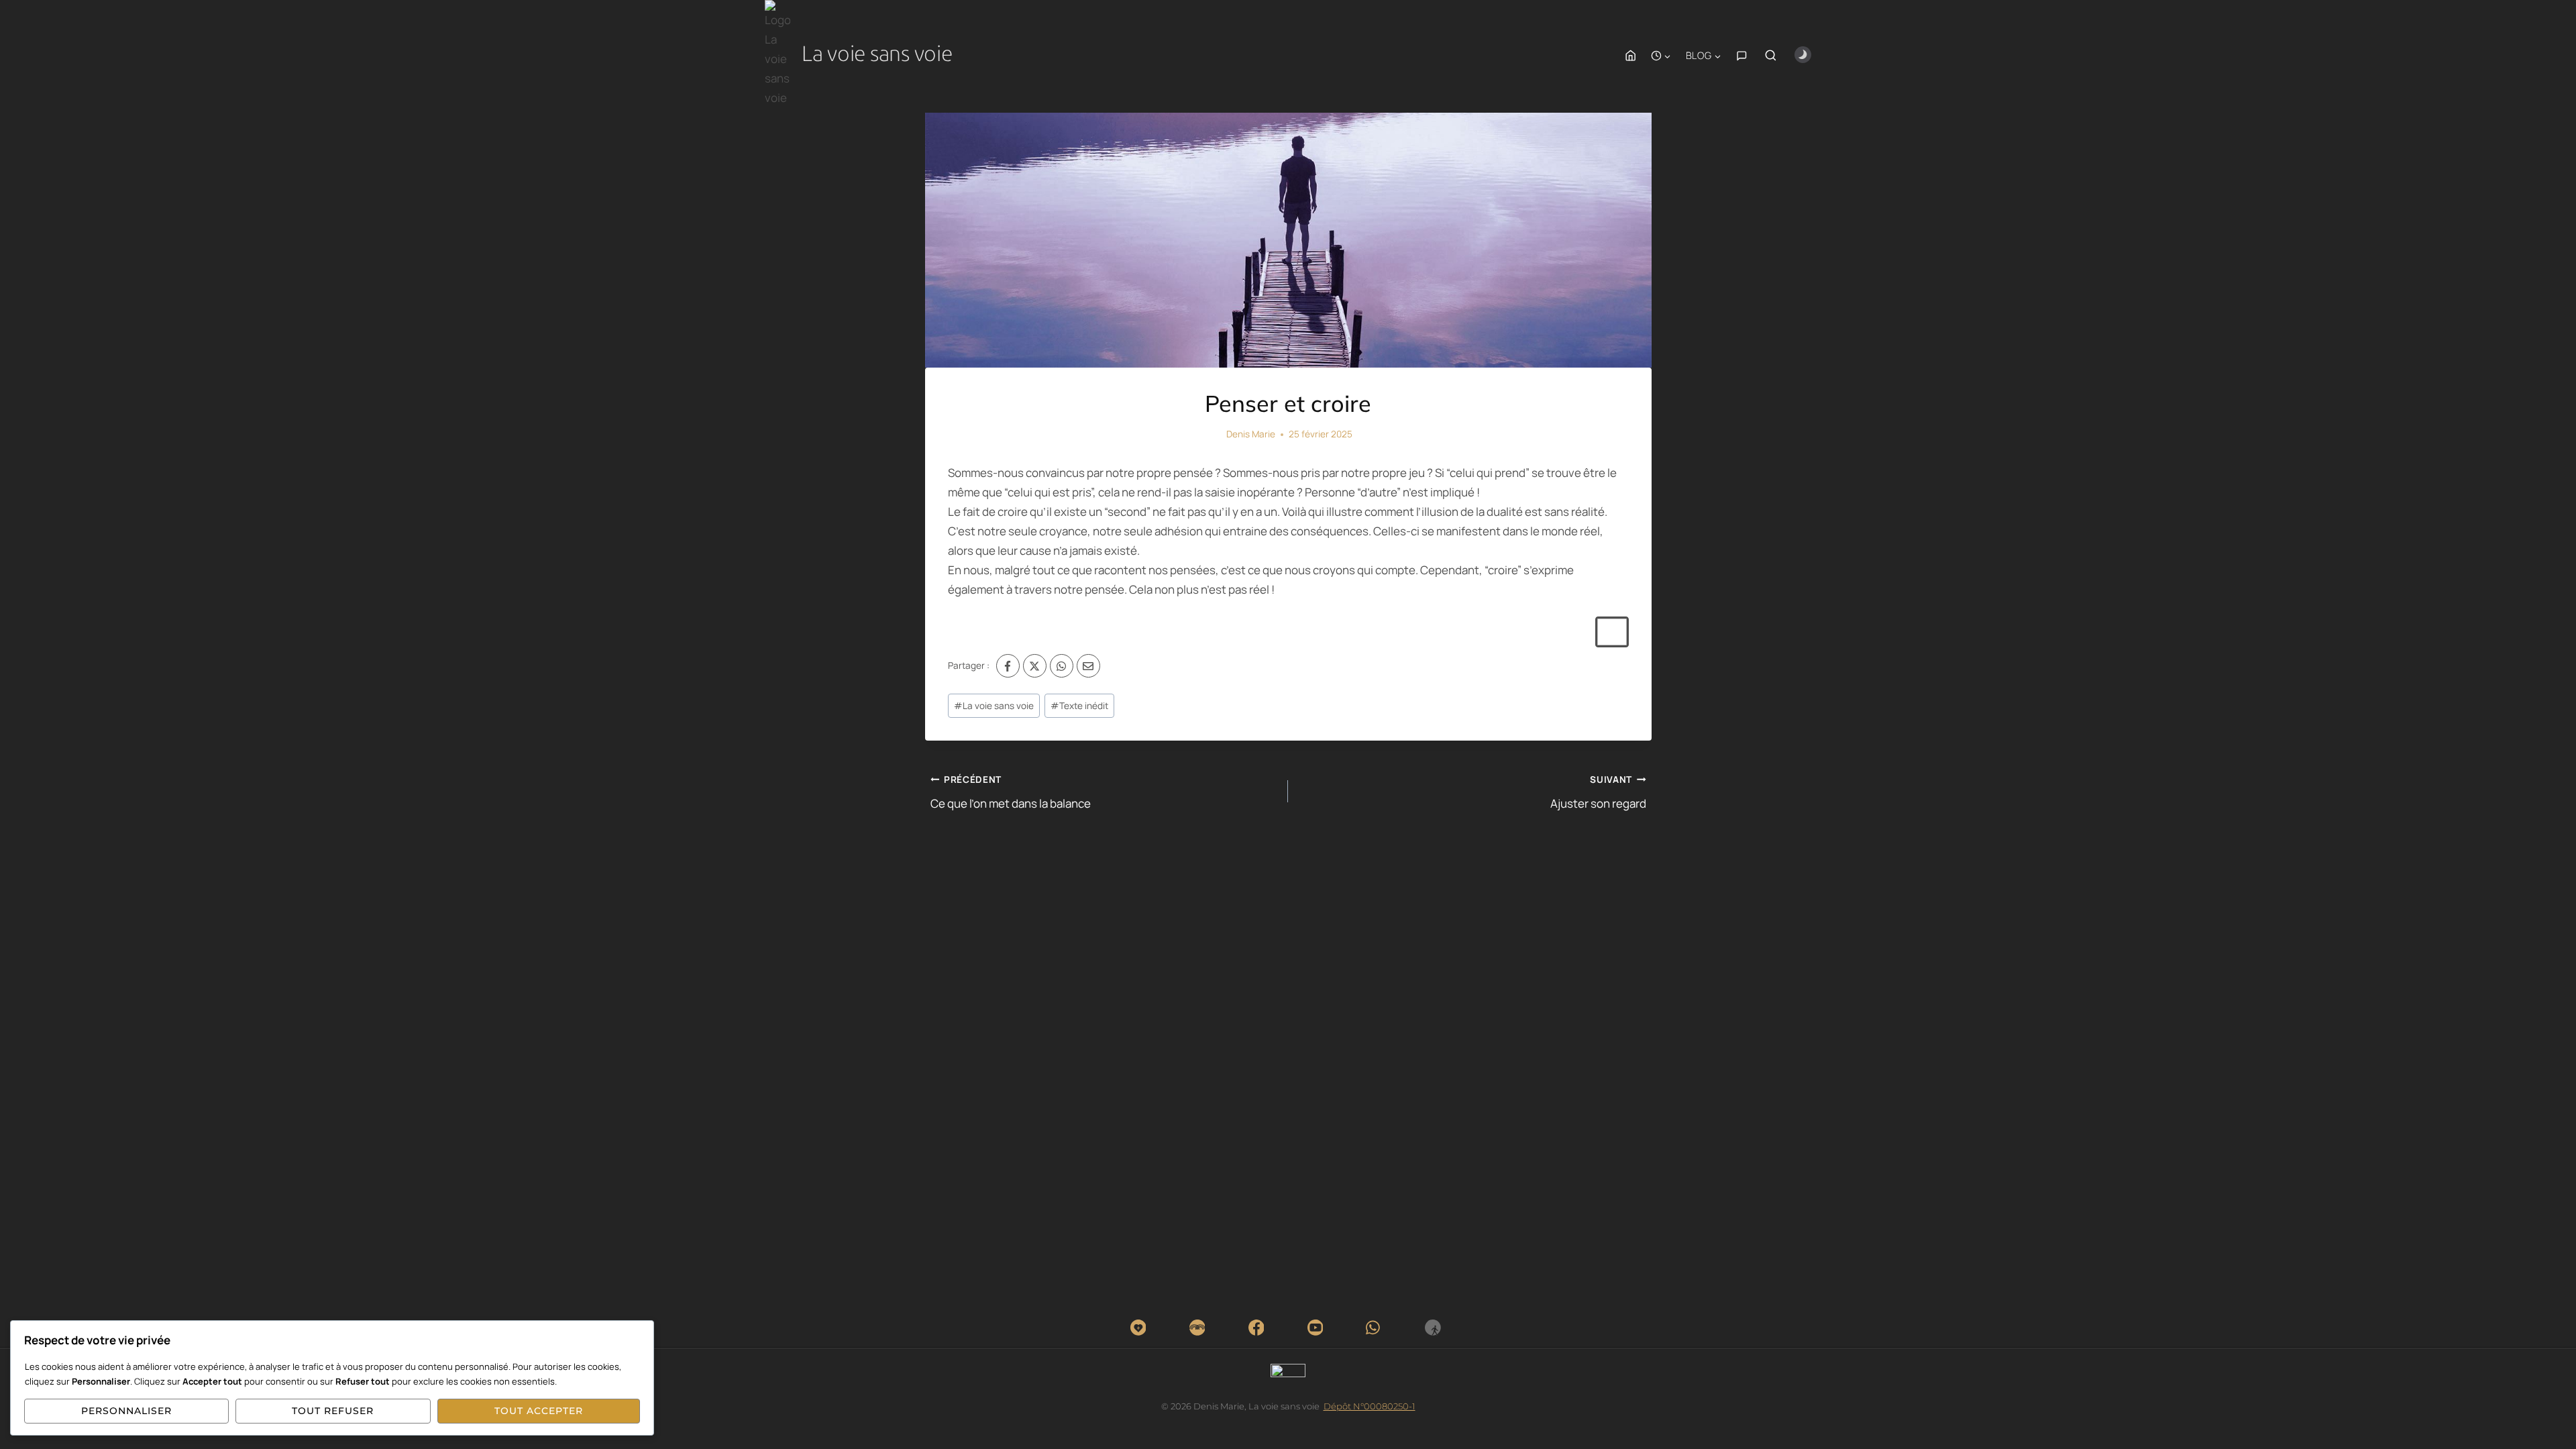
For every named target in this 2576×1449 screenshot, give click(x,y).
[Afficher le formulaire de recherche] (1771, 56)
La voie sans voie (994, 706)
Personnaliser (126, 1411)
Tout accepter (539, 1411)
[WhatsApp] (1062, 666)
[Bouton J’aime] (1611, 632)
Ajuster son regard (1598, 792)
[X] (1035, 666)
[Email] (1088, 666)
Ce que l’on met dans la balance (1011, 792)
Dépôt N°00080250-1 (1370, 1406)
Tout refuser (333, 1411)
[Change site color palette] (1803, 55)
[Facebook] (1008, 666)
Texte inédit (1079, 706)
